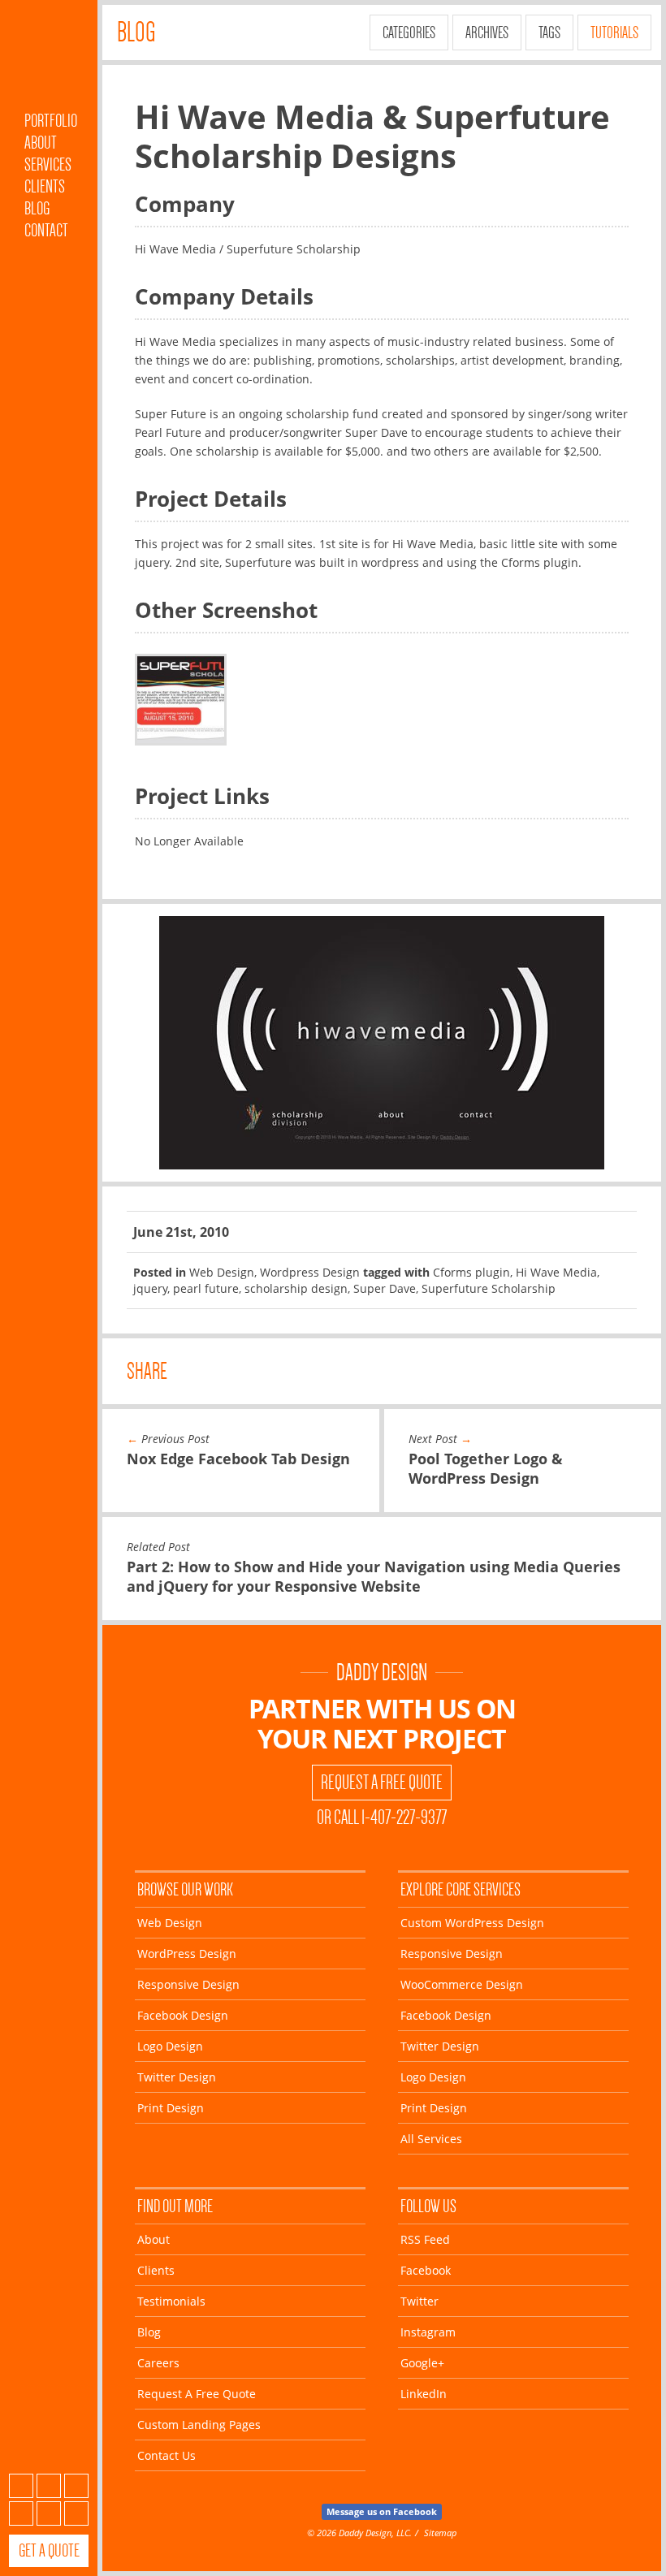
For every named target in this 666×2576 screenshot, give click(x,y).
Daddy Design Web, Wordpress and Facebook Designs (49, 59)
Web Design (222, 1272)
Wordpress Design (310, 1272)
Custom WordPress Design (472, 1923)
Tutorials (614, 32)
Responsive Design (188, 1984)
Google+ (49, 2513)
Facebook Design (183, 2015)
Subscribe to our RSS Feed (21, 2486)
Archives (487, 32)
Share (147, 1371)
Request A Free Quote (382, 1783)
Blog (37, 208)
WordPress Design (187, 1954)
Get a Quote (49, 2550)
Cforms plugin (471, 1272)
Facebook (49, 2486)
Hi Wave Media (556, 1272)
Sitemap (440, 2533)
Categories (409, 32)
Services (48, 164)
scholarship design (296, 1288)
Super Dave (385, 1288)
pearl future (206, 1288)
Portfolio (51, 121)
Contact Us (166, 2455)
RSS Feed (425, 2239)
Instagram (21, 2513)
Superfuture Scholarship (489, 1288)
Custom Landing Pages (199, 2425)
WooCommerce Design (462, 1984)
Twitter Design (177, 2077)
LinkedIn (76, 2513)
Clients (45, 186)
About (41, 143)
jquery (150, 1288)
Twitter (76, 2486)
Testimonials (171, 2301)
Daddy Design (382, 1673)
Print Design (171, 2108)
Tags (549, 32)
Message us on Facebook (382, 2511)
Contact (46, 230)
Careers (158, 2363)
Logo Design (170, 2046)
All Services (431, 2139)
